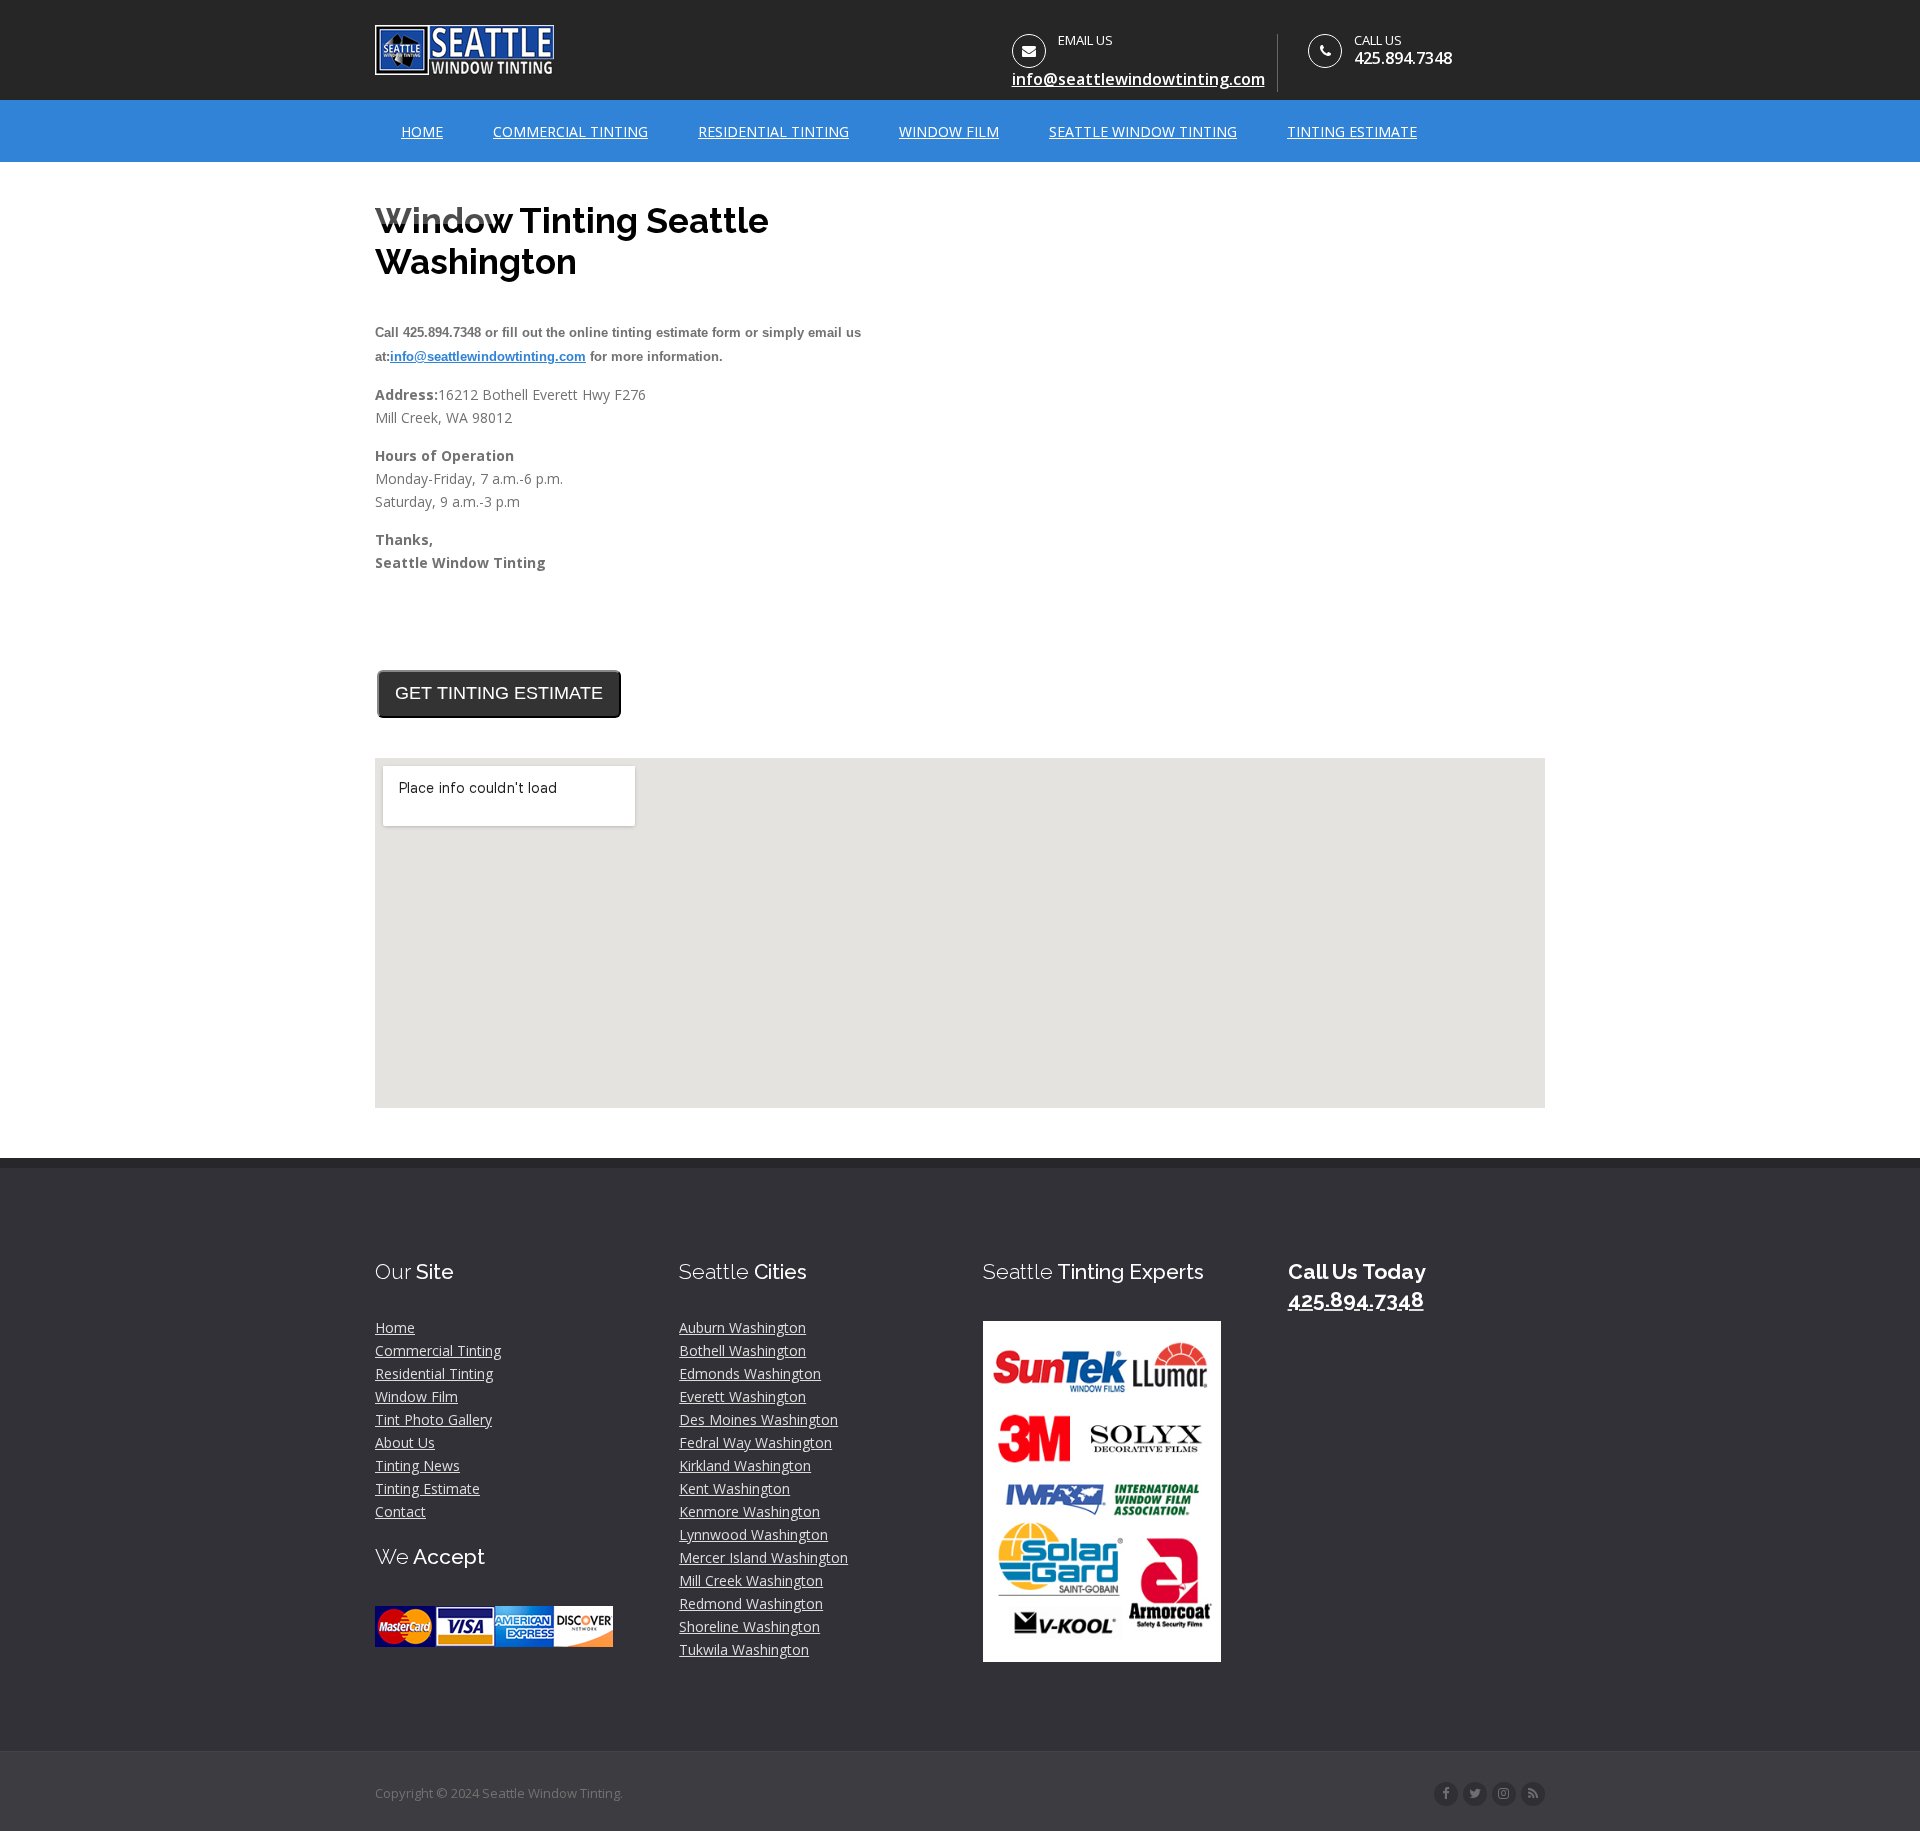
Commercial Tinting (570, 131)
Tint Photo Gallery (433, 1419)
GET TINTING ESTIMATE (499, 693)
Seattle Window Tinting (1143, 131)
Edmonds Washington (750, 1373)
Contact (434, 193)
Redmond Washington (751, 1603)
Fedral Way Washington (755, 1442)
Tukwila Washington (744, 1649)
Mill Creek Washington (751, 1580)
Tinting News (417, 1465)
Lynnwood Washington (753, 1534)
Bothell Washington (742, 1350)
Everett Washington (742, 1396)
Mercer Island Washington (763, 1557)
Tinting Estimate (1352, 131)
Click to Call (433, 621)
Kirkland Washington (745, 1465)
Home (422, 131)
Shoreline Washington (749, 1626)
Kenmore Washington (749, 1511)
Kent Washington (734, 1488)
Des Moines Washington (758, 1419)
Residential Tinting (773, 131)
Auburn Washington (742, 1327)
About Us (405, 1442)
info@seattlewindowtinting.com (1138, 79)
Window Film (949, 131)
